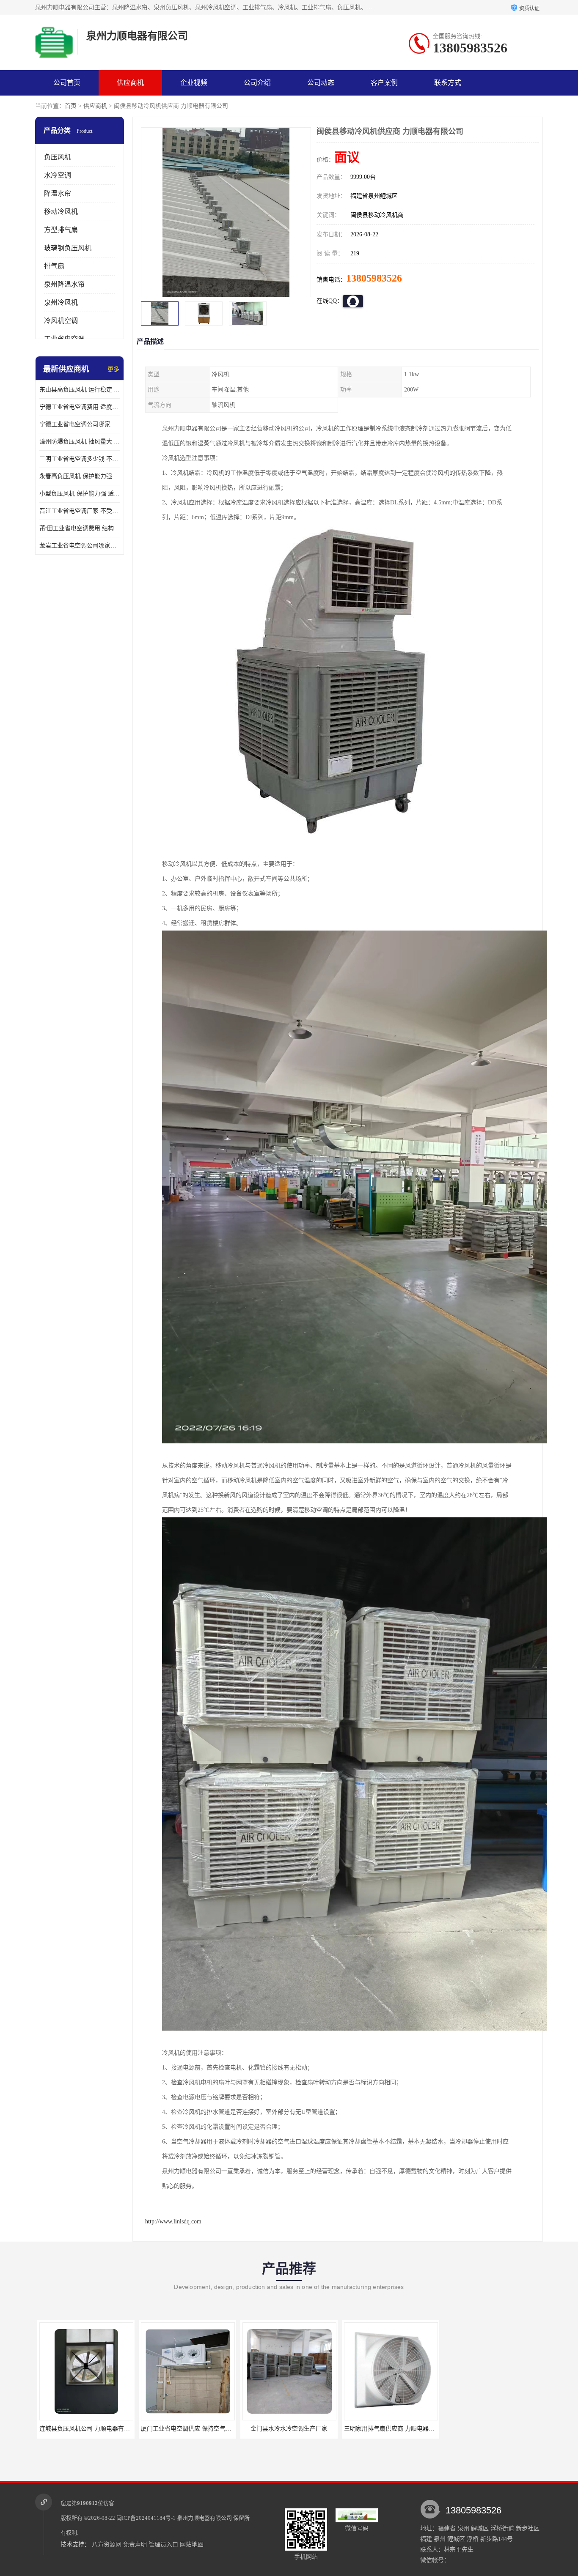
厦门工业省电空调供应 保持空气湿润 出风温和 (98, 2429)
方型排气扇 (61, 230)
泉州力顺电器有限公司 (204, 2518)
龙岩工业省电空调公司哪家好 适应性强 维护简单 (80, 546)
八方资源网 (107, 2545)
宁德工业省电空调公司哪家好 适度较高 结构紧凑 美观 (80, 424)
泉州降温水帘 (64, 284)
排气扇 (54, 266)
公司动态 (321, 83)
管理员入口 (163, 2545)
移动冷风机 (61, 212)
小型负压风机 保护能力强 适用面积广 (80, 494)
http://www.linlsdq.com (173, 2221)
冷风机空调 (61, 321)
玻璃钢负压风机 (68, 248)
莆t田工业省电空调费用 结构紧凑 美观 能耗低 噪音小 (80, 528)
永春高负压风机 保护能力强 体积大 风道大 (80, 476)
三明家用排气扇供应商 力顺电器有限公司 (295, 2429)
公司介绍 (257, 83)
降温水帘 (58, 193)
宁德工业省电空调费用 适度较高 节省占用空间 (80, 407)
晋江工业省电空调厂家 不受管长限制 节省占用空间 (80, 511)
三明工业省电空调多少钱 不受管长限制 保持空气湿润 (80, 459)
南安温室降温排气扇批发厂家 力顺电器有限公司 (506, 2429)
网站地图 (192, 2545)
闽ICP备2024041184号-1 (146, 2518)
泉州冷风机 (61, 302)
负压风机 (58, 157)
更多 (113, 369)
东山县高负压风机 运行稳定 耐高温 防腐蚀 (80, 390)
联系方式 (448, 83)
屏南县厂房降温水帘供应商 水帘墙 (388, 2429)
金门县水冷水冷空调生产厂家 (185, 2429)
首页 (71, 106)
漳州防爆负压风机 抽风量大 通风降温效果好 (80, 442)
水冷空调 (58, 175)
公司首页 (67, 83)
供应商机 (130, 83)
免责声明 (135, 2545)
